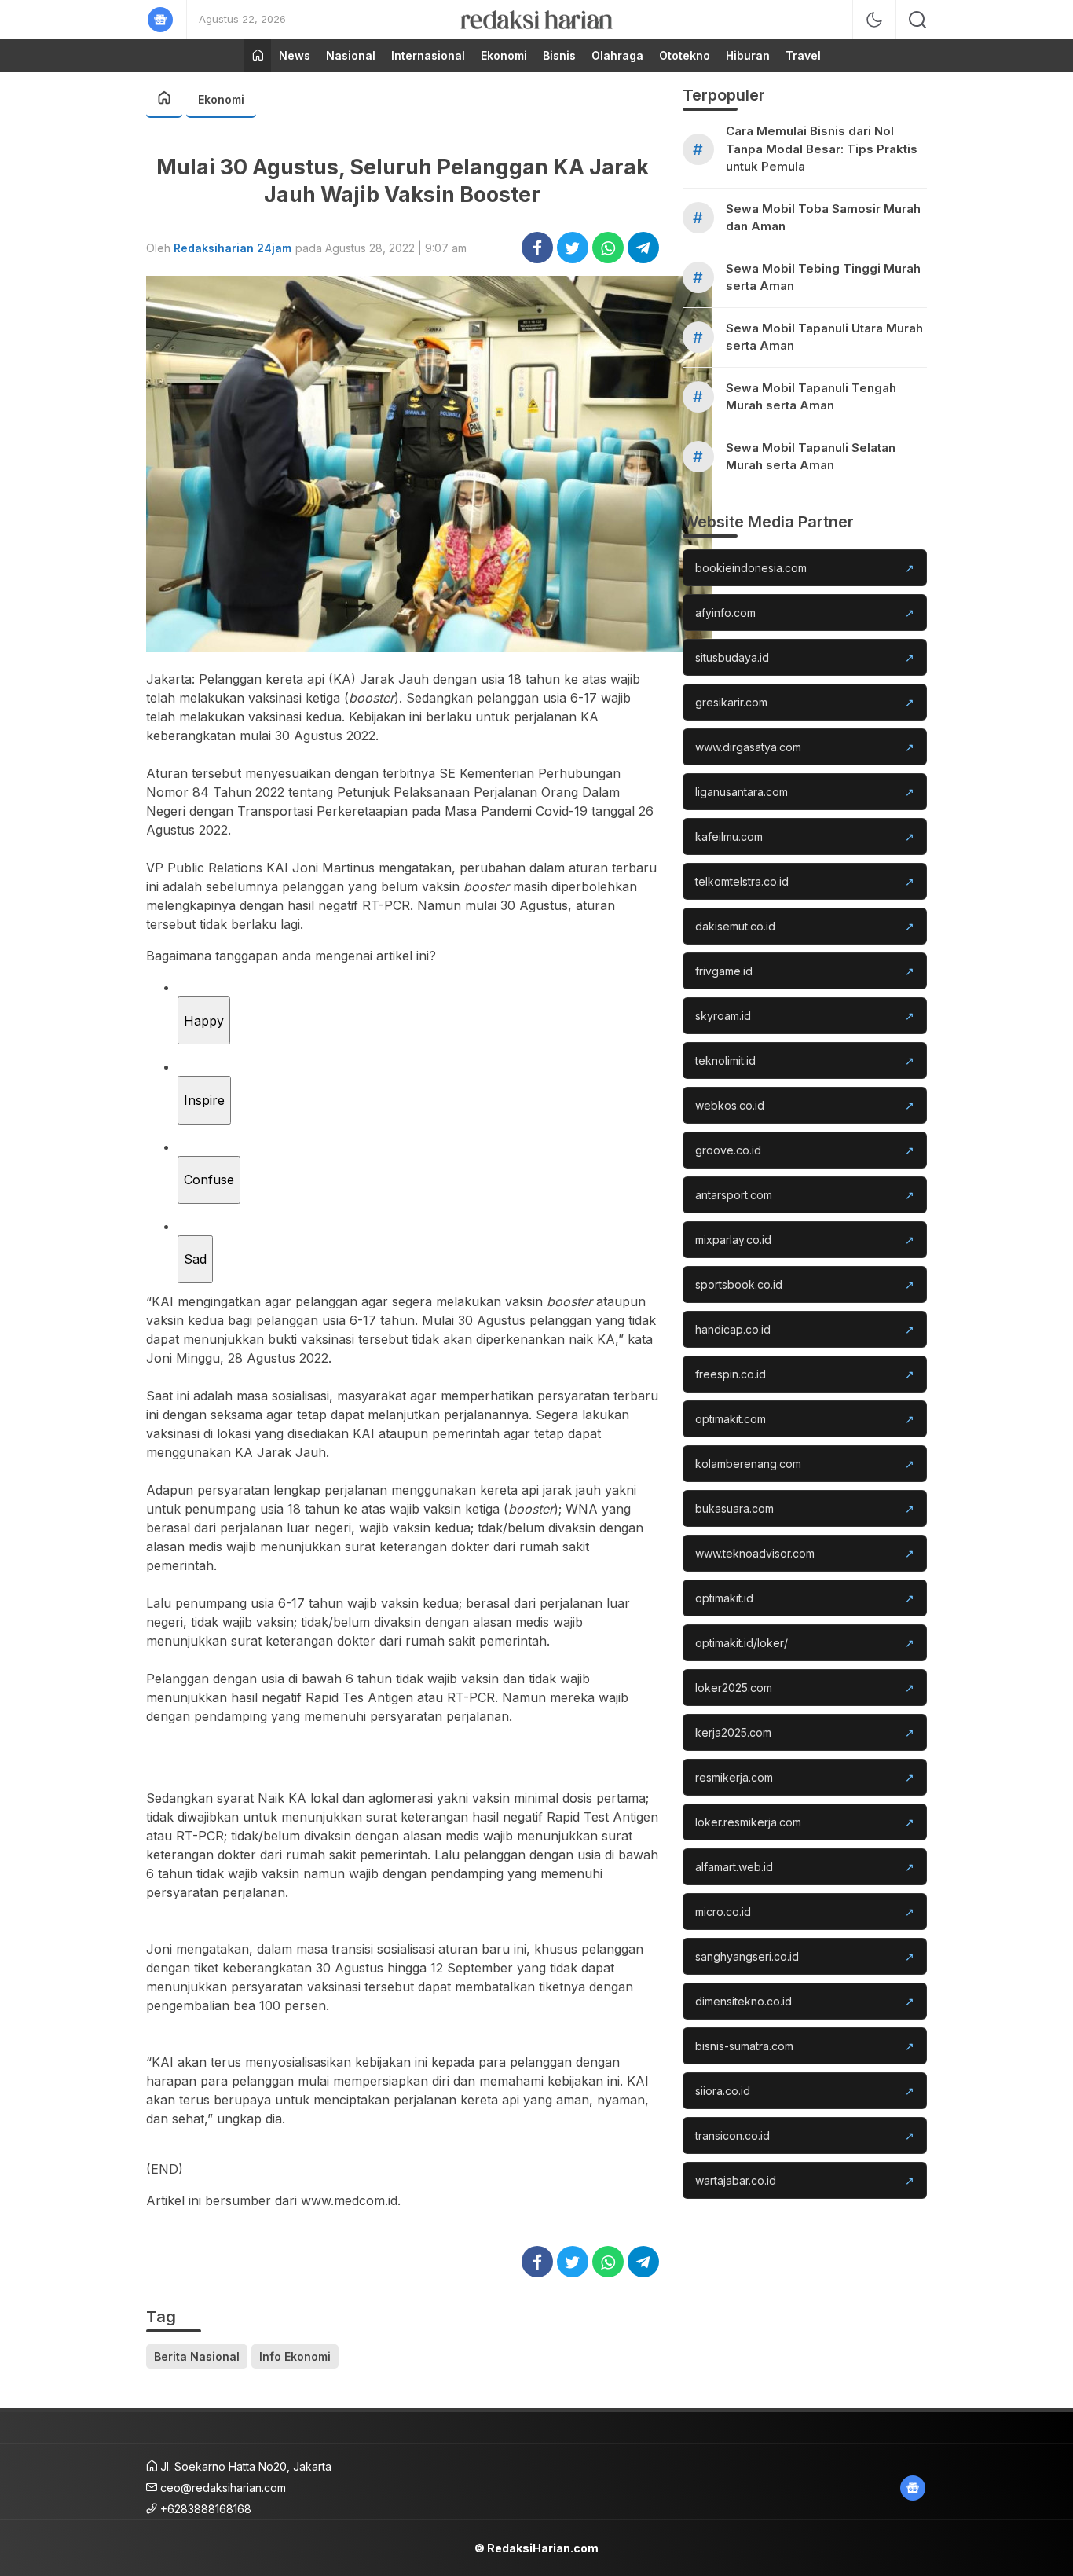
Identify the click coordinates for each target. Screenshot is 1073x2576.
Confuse (209, 1180)
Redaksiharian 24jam (233, 248)
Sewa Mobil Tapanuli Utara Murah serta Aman (824, 337)
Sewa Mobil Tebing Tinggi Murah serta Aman (823, 277)
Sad (195, 1259)
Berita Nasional (197, 2356)
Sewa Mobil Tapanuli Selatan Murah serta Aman (811, 457)
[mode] (874, 20)
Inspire (204, 1100)
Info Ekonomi (295, 2356)
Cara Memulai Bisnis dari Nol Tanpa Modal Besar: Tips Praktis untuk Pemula (822, 149)
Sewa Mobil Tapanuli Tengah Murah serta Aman (811, 397)
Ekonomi (221, 99)
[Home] (258, 55)
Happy (204, 1021)
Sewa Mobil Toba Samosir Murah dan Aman (823, 218)
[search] (917, 20)
